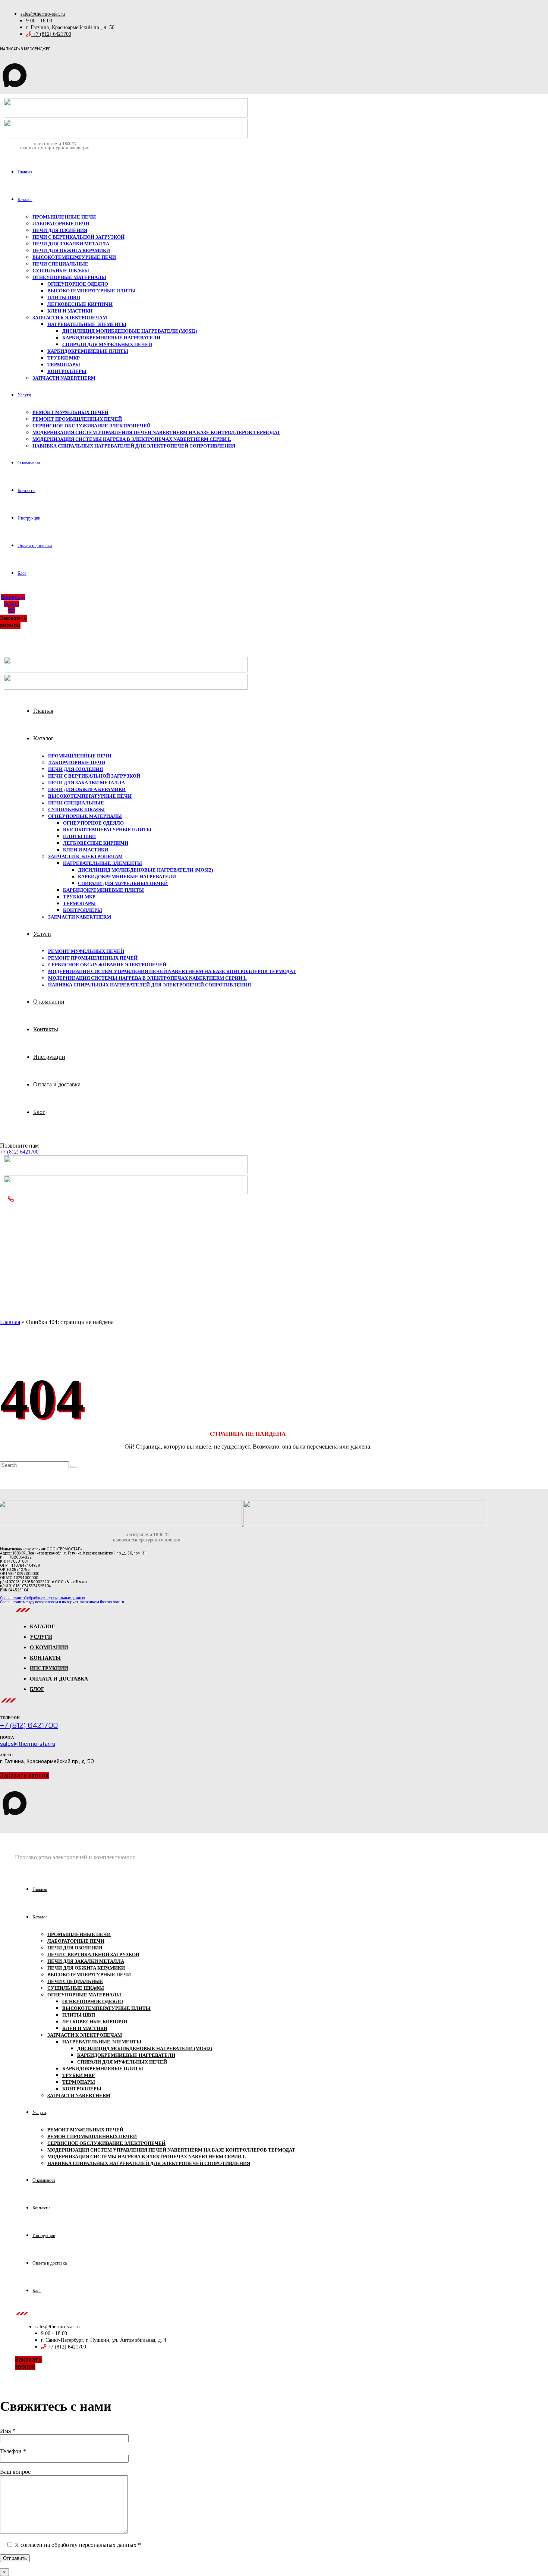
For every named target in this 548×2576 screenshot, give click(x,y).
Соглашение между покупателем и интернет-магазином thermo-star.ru (62, 1602)
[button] (13, 622)
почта (7, 1737)
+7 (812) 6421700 (19, 1152)
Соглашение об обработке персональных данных (42, 1598)
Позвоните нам (19, 1146)
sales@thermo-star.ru (28, 1744)
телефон (10, 1718)
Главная (10, 1322)
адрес (6, 1755)
